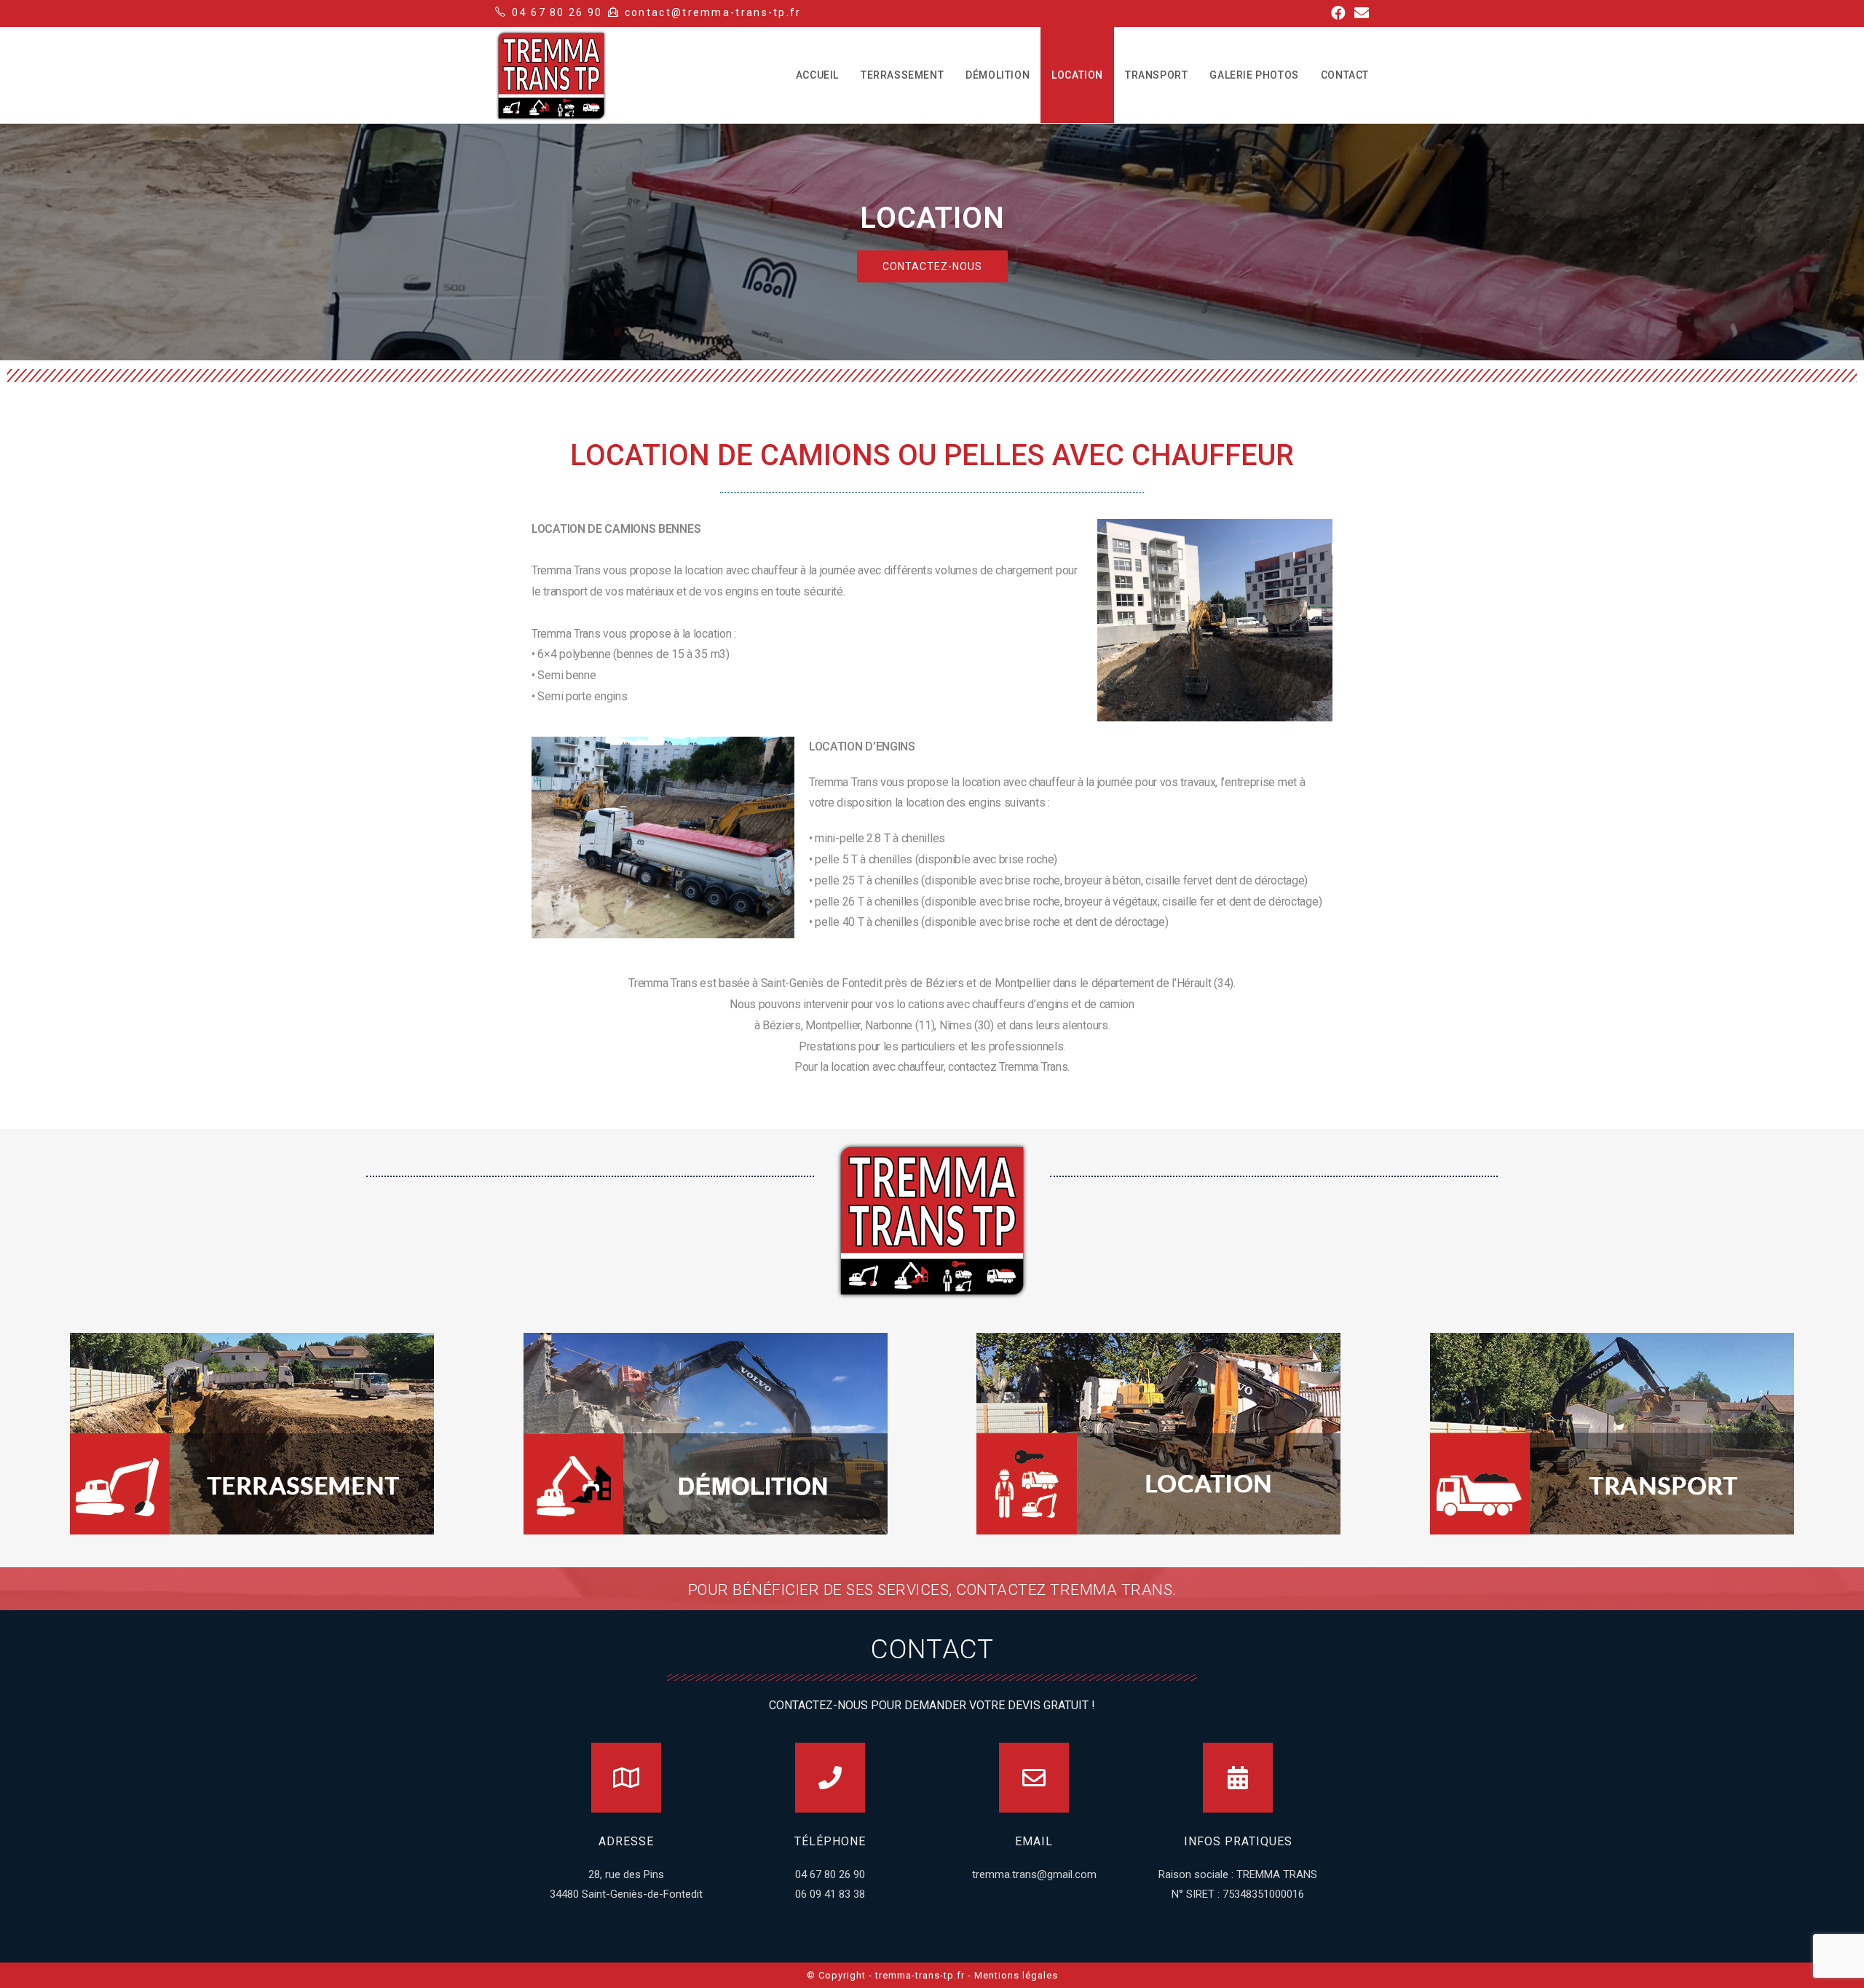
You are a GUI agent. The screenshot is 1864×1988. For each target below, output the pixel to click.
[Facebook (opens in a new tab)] (1338, 13)
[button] (932, 266)
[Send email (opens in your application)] (1359, 13)
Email (1034, 1841)
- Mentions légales (1013, 1975)
